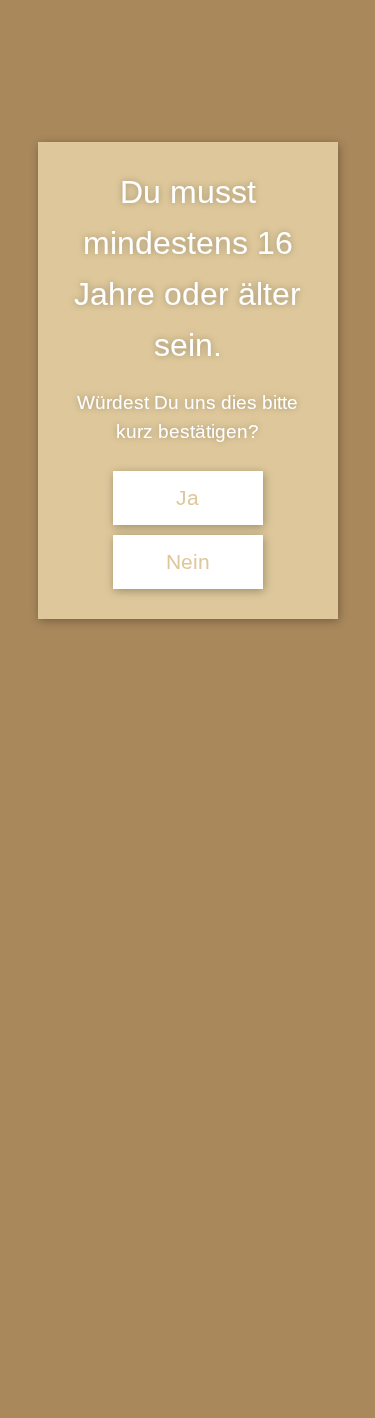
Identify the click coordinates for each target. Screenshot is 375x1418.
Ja (187, 498)
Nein (188, 562)
